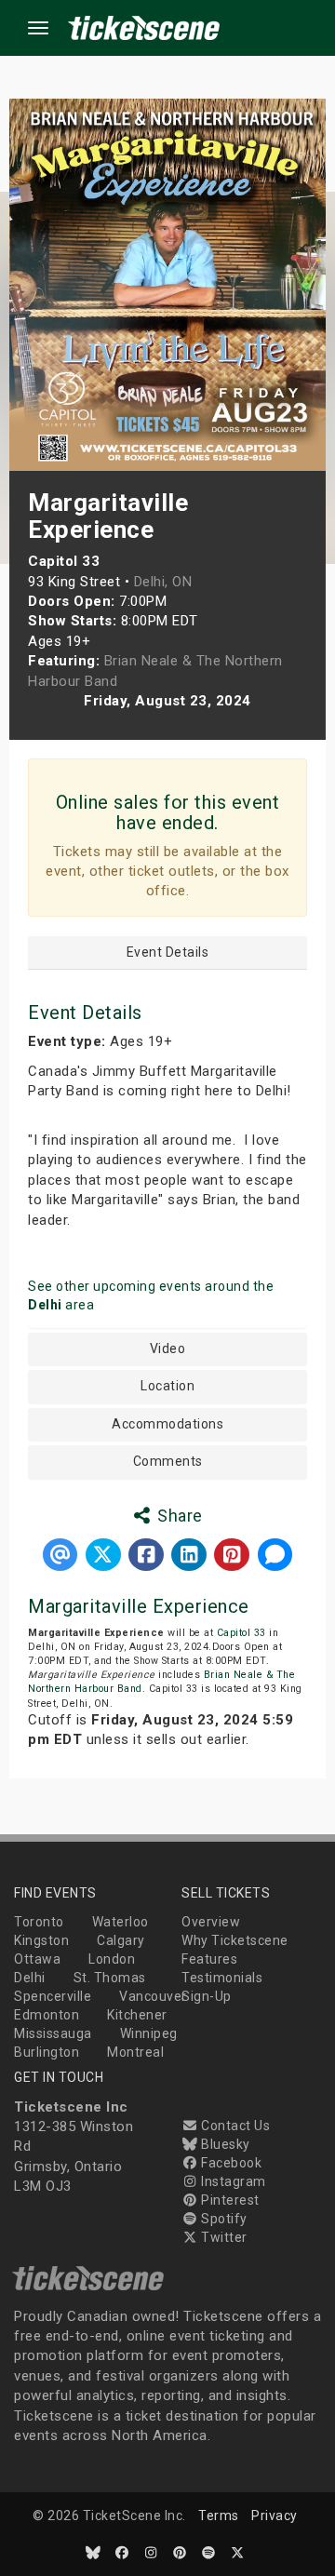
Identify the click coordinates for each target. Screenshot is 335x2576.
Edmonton (47, 2015)
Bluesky (224, 2144)
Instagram (232, 2181)
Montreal (135, 2052)
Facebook (230, 2163)
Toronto (39, 1922)
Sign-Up (207, 1996)
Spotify (223, 2219)
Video (168, 1349)
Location (167, 1386)
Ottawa (37, 1959)
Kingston (41, 1940)
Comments (168, 1462)
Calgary (121, 1940)
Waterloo (121, 1922)
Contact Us (234, 2126)
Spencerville (53, 1996)
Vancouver (153, 1996)
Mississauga (53, 2033)
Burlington (47, 2052)
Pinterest (229, 2200)
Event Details (168, 953)
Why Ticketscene (235, 1940)
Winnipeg (149, 2033)
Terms (219, 2516)
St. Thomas (110, 1978)
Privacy (275, 2516)
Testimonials (222, 1978)
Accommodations (167, 1424)
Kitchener (137, 2015)
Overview (211, 1922)
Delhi (30, 1978)
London (112, 1959)
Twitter (223, 2237)
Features (209, 1959)
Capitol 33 (241, 1633)
